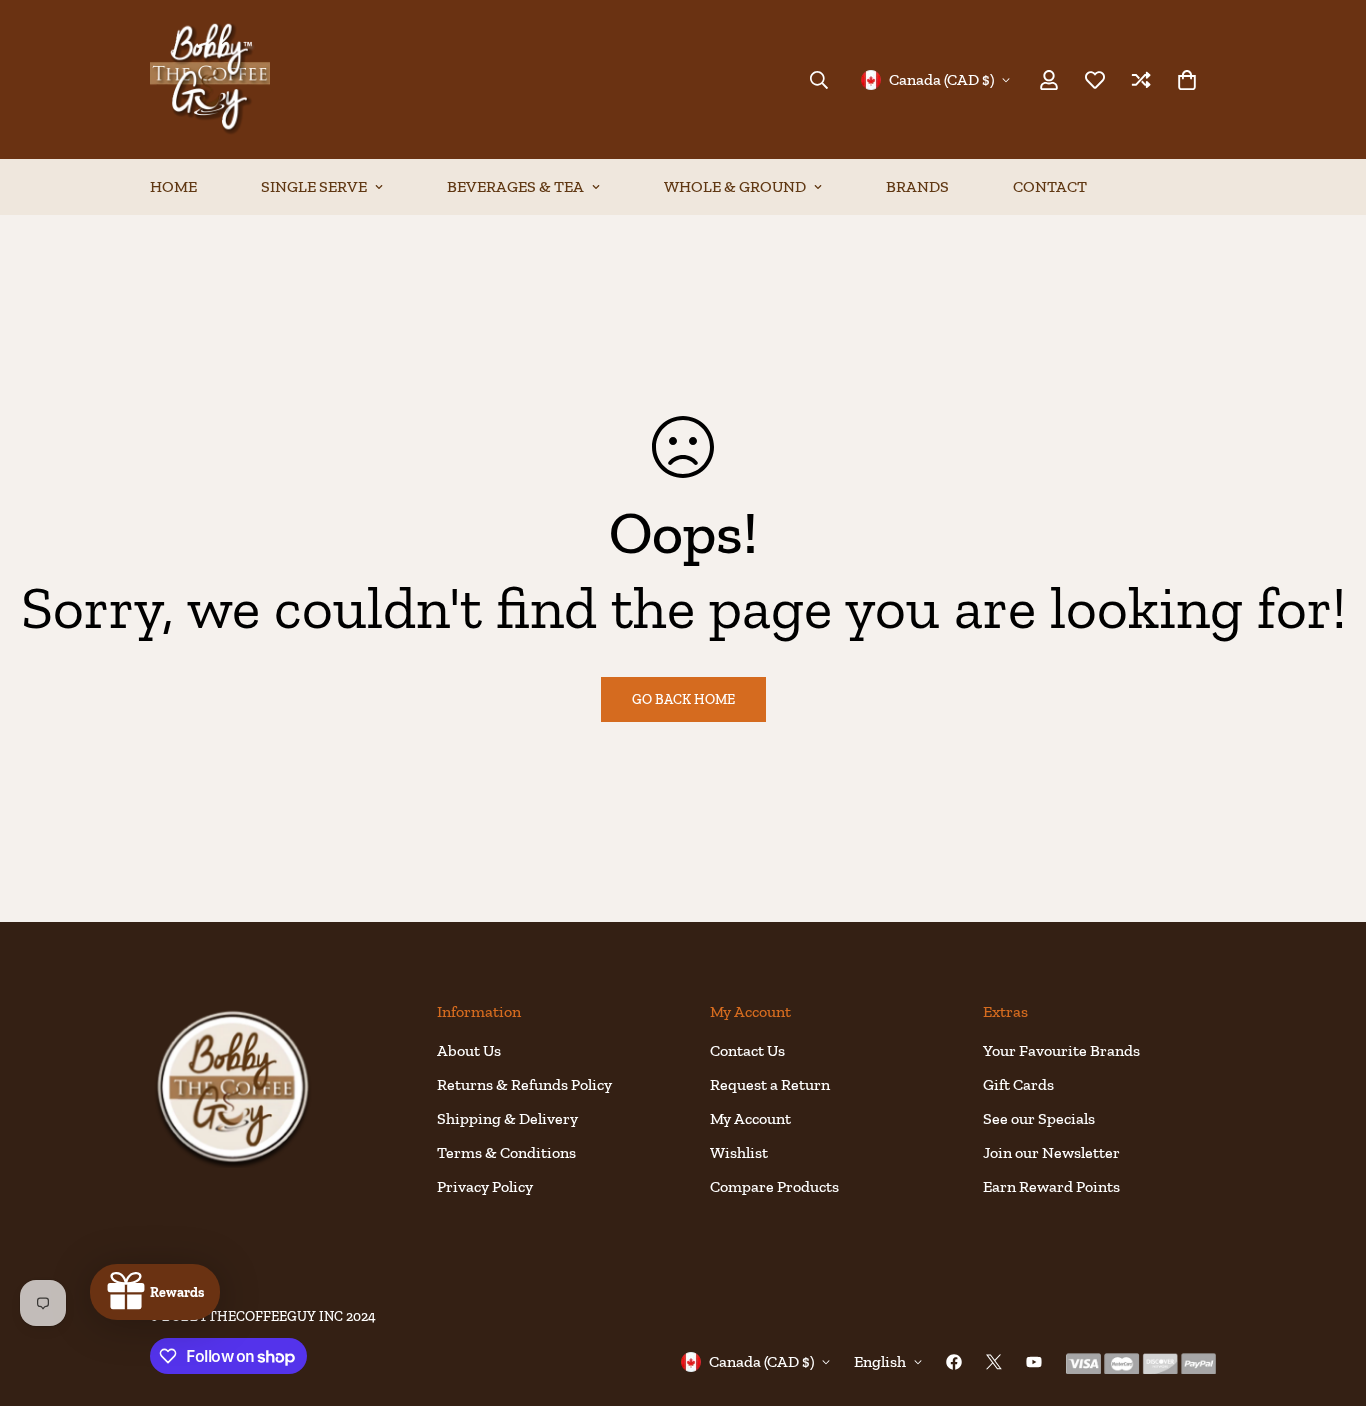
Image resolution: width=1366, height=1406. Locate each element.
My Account (750, 1118)
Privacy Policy (485, 1186)
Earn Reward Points (1051, 1186)
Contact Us (747, 1050)
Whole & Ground (735, 186)
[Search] (819, 80)
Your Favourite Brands (1061, 1050)
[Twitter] (994, 1362)
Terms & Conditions (506, 1152)
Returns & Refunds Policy (524, 1084)
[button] (1187, 80)
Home (173, 186)
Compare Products (774, 1186)
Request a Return (770, 1084)
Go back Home (683, 699)
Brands (917, 186)
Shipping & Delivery (507, 1118)
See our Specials (1039, 1118)
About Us (469, 1050)
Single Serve (314, 186)
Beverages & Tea (515, 186)
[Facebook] (954, 1362)
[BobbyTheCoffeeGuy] (210, 79)
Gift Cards (1018, 1084)
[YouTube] (1034, 1362)
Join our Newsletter (1051, 1152)
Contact (1050, 186)
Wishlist (739, 1152)
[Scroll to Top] (1327, 1297)
